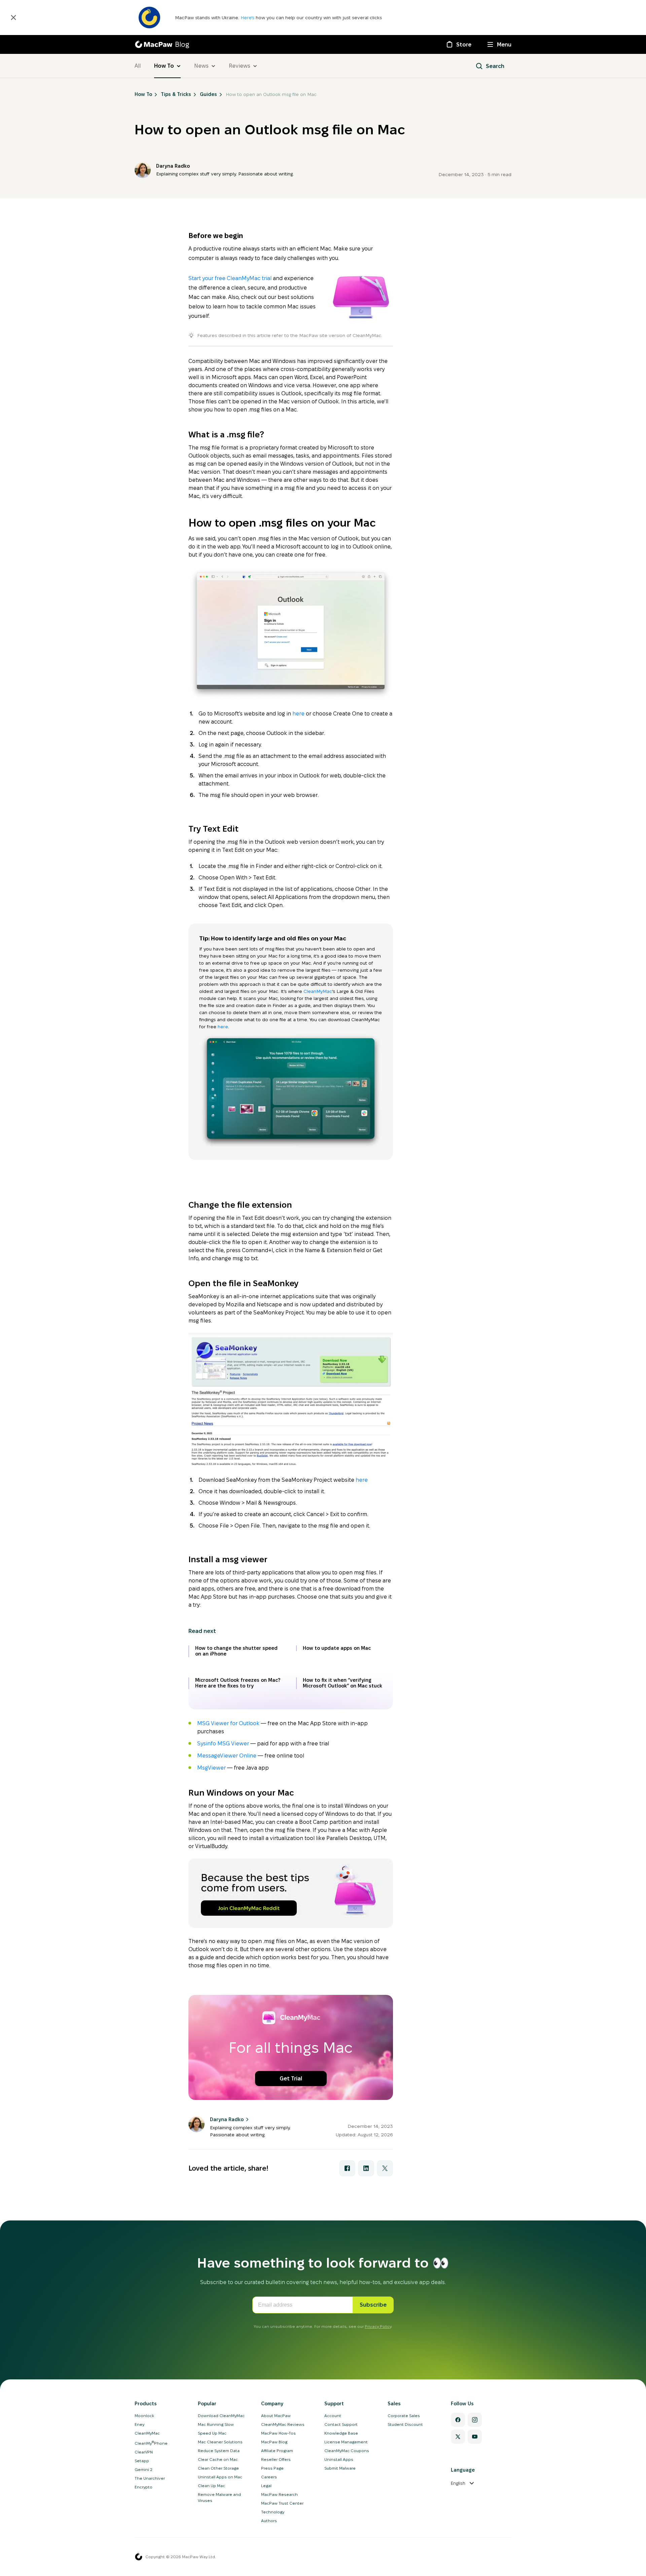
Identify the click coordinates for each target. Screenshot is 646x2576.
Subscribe (373, 2305)
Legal (266, 2486)
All (138, 66)
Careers (269, 2477)
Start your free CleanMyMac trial (230, 278)
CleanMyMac (318, 991)
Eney (139, 2424)
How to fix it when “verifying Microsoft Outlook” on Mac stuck (343, 1683)
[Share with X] (385, 2168)
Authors (269, 2521)
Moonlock (144, 2416)
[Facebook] (458, 2420)
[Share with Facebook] (347, 2168)
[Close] (13, 18)
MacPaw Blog (274, 2442)
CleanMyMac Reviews (283, 2424)
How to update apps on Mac (337, 1648)
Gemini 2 (143, 2469)
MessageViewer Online (227, 1756)
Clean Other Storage (218, 2468)
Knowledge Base (341, 2433)
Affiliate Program (277, 2451)
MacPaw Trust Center (282, 2503)
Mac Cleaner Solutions (220, 2442)
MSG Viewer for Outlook (228, 1723)
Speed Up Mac (212, 2433)
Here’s (248, 18)
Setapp (142, 2461)
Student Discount (405, 2424)
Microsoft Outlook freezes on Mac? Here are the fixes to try (238, 1683)
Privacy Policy (378, 2326)
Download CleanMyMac (221, 2416)
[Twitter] (458, 2437)
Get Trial (291, 2079)
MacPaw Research (279, 2494)
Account (333, 2416)
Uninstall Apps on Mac (220, 2477)
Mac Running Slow (216, 2424)
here (298, 714)
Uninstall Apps (339, 2459)
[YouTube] (475, 2437)
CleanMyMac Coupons (347, 2451)
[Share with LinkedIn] (366, 2168)
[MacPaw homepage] (139, 2557)
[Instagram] (475, 2420)
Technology (273, 2512)
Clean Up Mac (211, 2486)
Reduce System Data (219, 2451)
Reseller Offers (276, 2459)
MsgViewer (211, 1768)
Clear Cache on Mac (218, 2459)
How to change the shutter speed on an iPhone (236, 1651)
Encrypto (143, 2487)
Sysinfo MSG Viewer (223, 1744)
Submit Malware (340, 2468)
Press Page (272, 2468)
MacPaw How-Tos (278, 2433)
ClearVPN (144, 2452)
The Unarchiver (150, 2478)
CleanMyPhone (151, 2443)
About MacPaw (276, 2416)
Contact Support (341, 2424)
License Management (346, 2442)
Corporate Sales (404, 2416)
